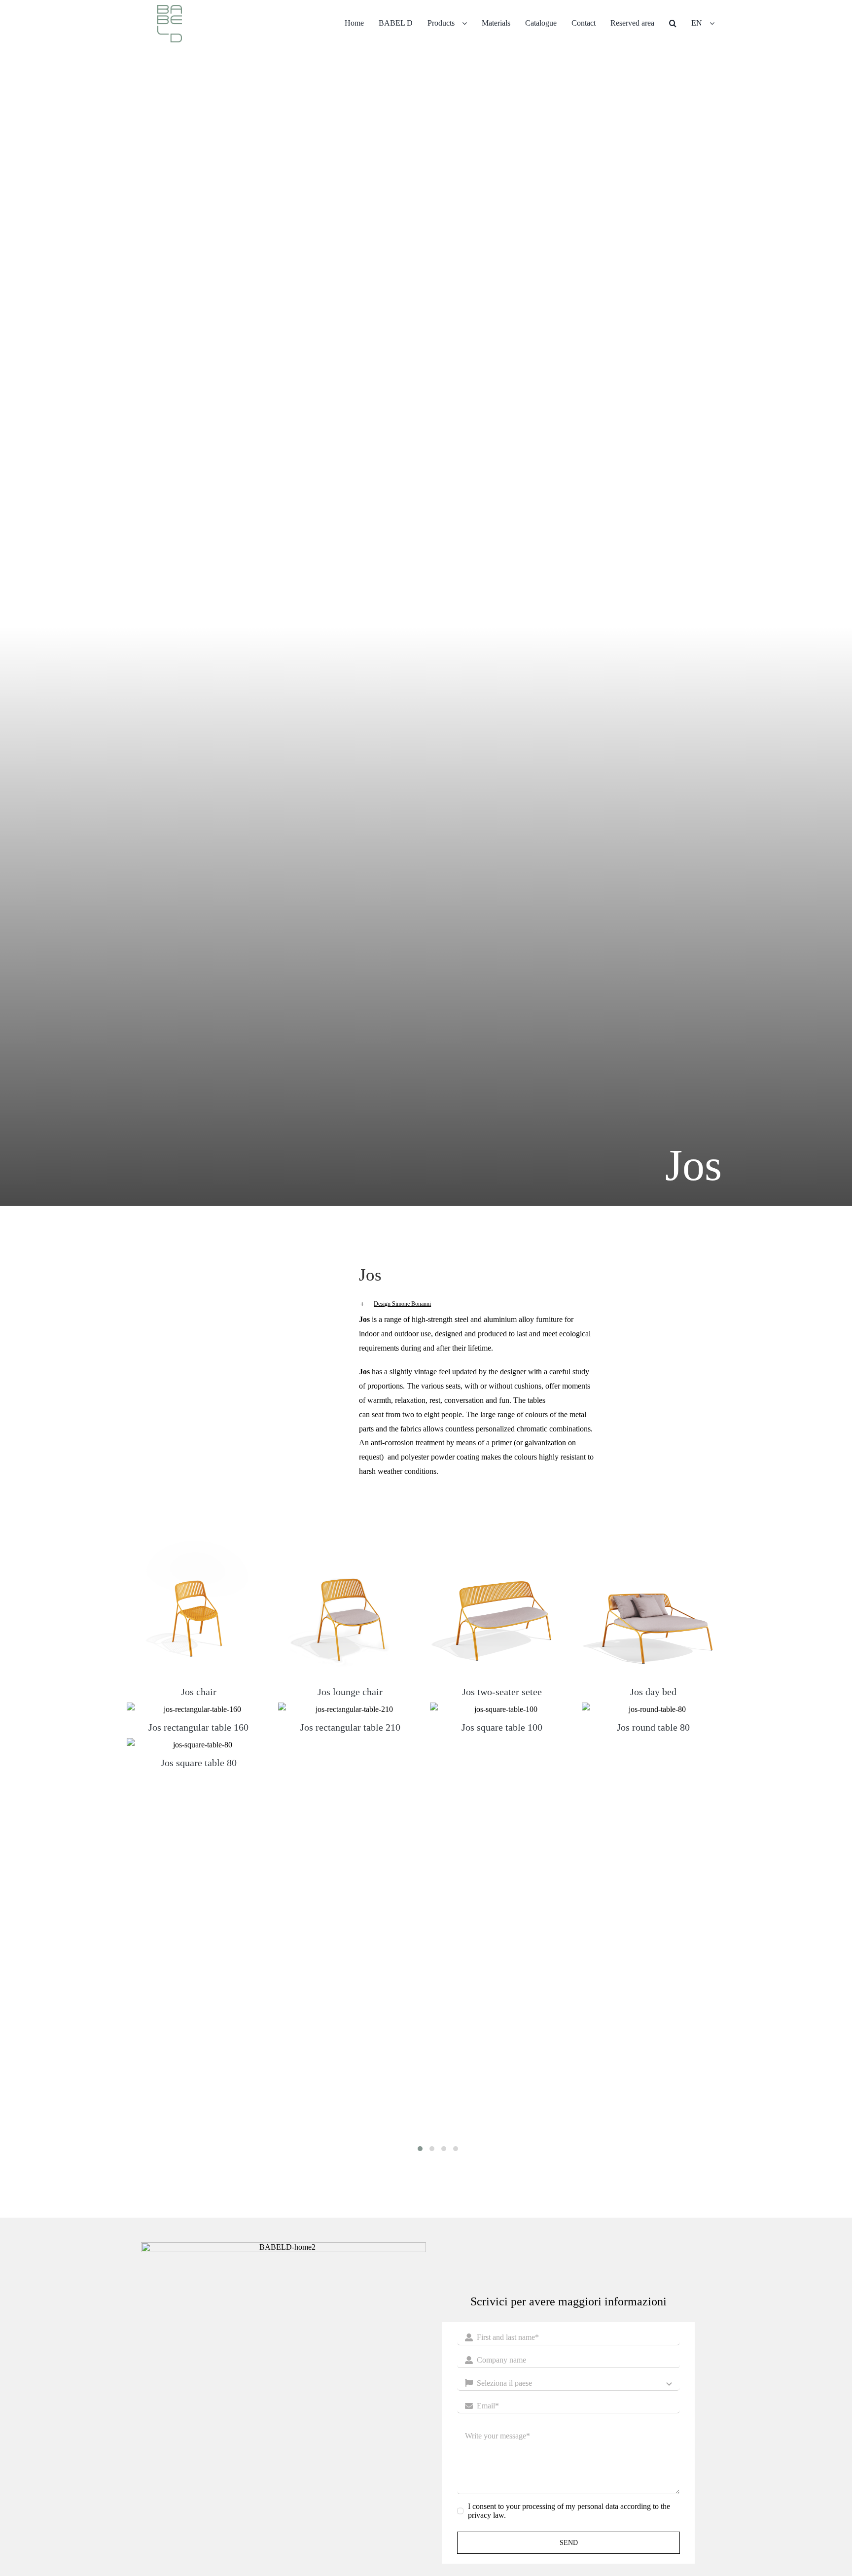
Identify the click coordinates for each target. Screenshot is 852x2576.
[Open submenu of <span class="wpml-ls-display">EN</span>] (716, 23)
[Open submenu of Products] (468, 23)
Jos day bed (653, 1692)
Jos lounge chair (350, 1692)
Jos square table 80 (199, 1763)
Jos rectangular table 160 (198, 1727)
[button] (673, 23)
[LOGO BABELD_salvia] (170, 9)
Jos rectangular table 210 (350, 1727)
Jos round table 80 (653, 1727)
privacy (479, 2515)
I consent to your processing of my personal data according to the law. (569, 2511)
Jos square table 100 (502, 1727)
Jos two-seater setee (502, 1692)
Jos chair (199, 1692)
